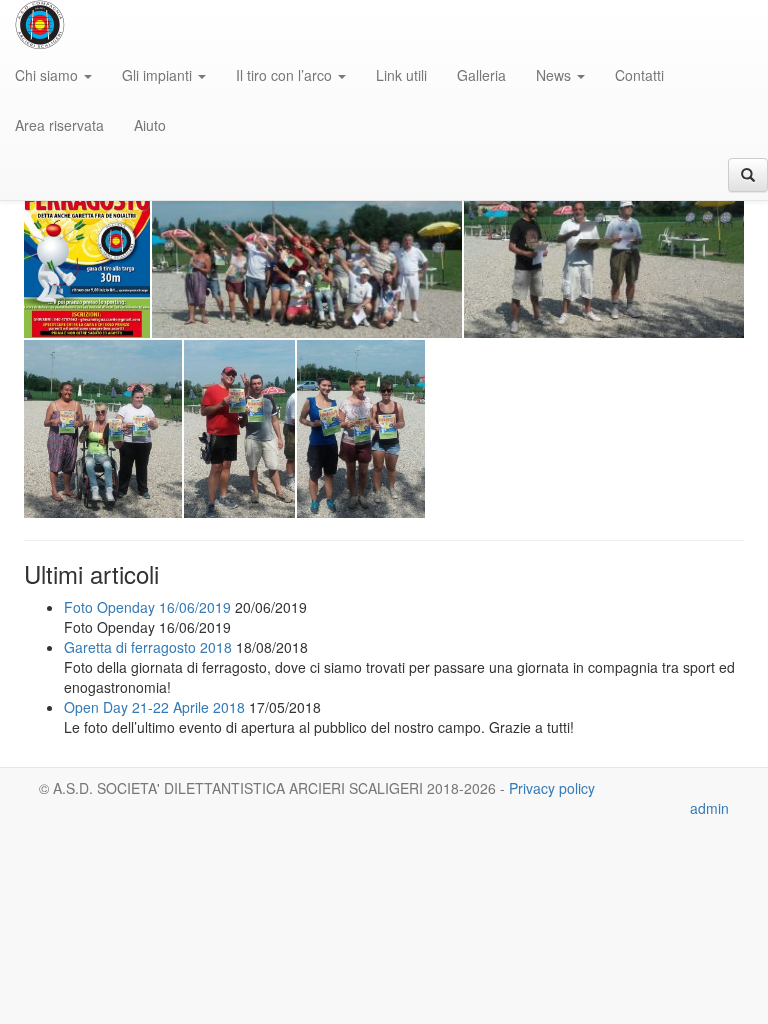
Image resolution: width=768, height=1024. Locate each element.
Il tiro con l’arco (286, 75)
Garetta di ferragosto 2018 (148, 647)
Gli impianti (159, 75)
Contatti (639, 75)
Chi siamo (48, 75)
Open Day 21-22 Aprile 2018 (154, 707)
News (555, 75)
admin (709, 808)
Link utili (401, 75)
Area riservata (59, 125)
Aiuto (150, 125)
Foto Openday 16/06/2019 (147, 607)
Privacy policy (552, 788)
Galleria (481, 75)
